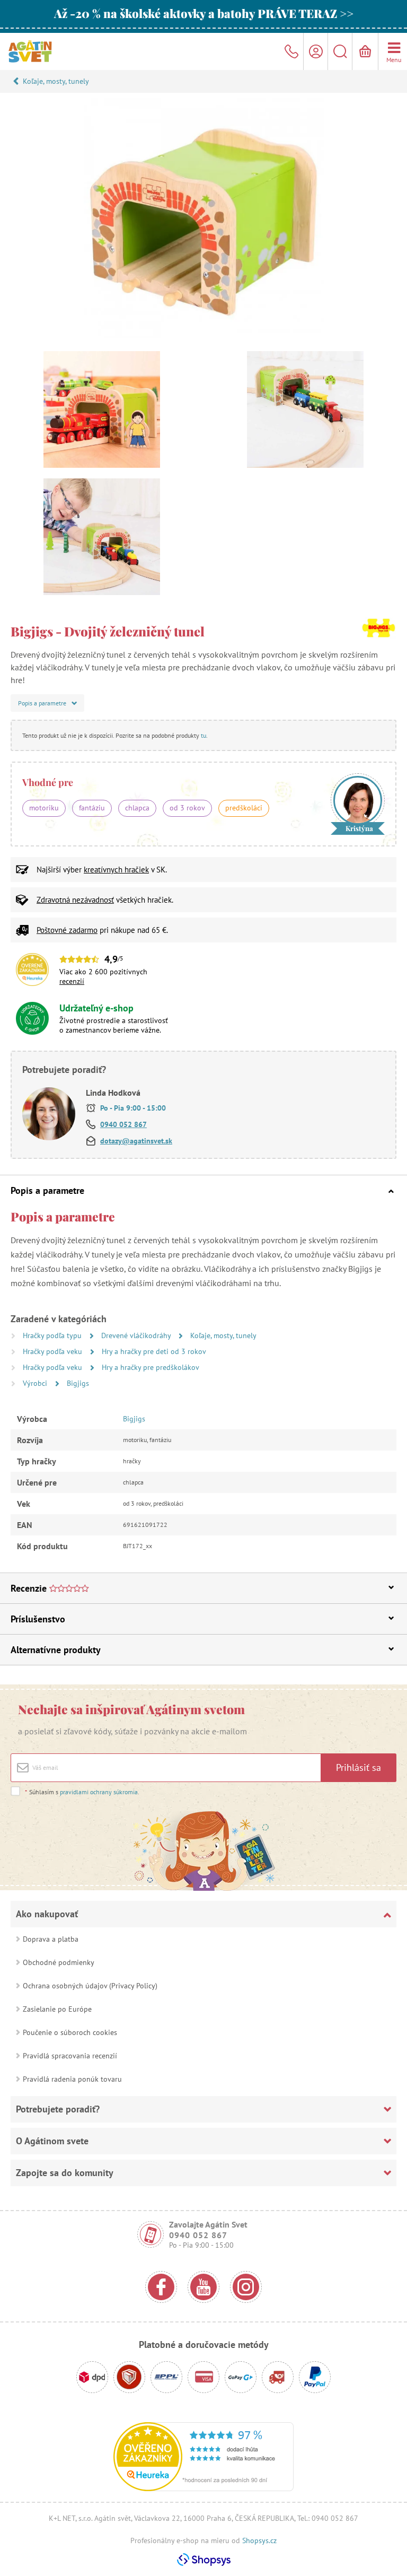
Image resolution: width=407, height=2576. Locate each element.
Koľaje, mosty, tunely (56, 81)
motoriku (44, 808)
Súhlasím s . (82, 1792)
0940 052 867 (123, 1124)
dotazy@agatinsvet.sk (136, 1141)
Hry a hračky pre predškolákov (151, 1367)
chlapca (137, 808)
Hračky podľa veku (54, 1351)
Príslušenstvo (38, 1619)
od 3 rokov (187, 808)
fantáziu (92, 808)
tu (203, 735)
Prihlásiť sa (359, 1767)
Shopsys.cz (259, 2540)
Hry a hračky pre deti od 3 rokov (154, 1351)
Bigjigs (78, 1383)
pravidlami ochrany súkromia (99, 1792)
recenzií (72, 981)
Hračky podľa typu (53, 1335)
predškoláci (244, 808)
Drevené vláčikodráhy (137, 1335)
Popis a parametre (47, 1190)
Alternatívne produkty (56, 1650)
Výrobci (36, 1383)
